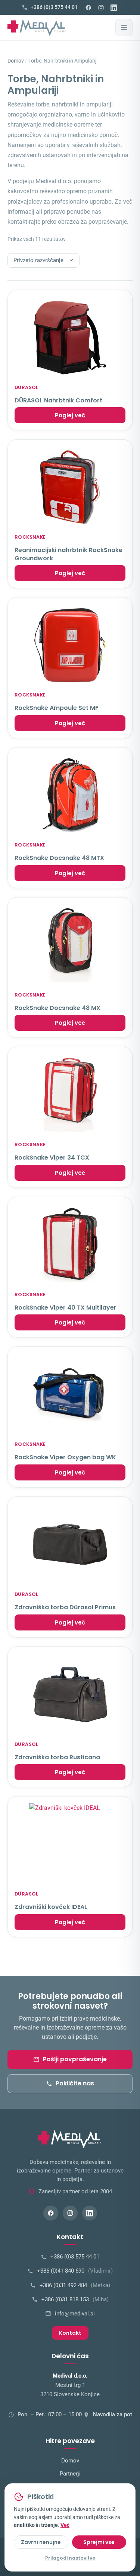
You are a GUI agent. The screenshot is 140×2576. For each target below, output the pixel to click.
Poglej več (70, 415)
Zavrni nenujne (41, 2542)
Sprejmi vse (99, 2542)
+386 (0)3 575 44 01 (75, 2257)
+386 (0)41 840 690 (75, 2271)
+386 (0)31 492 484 (75, 2285)
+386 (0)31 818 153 (75, 2300)
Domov (16, 61)
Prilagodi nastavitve (70, 2558)
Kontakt (70, 2333)
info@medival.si (75, 2314)
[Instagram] (101, 7)
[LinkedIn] (114, 7)
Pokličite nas (75, 2083)
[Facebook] (88, 7)
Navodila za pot (113, 2415)
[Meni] (124, 28)
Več (65, 2525)
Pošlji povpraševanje (75, 2059)
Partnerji (70, 2474)
